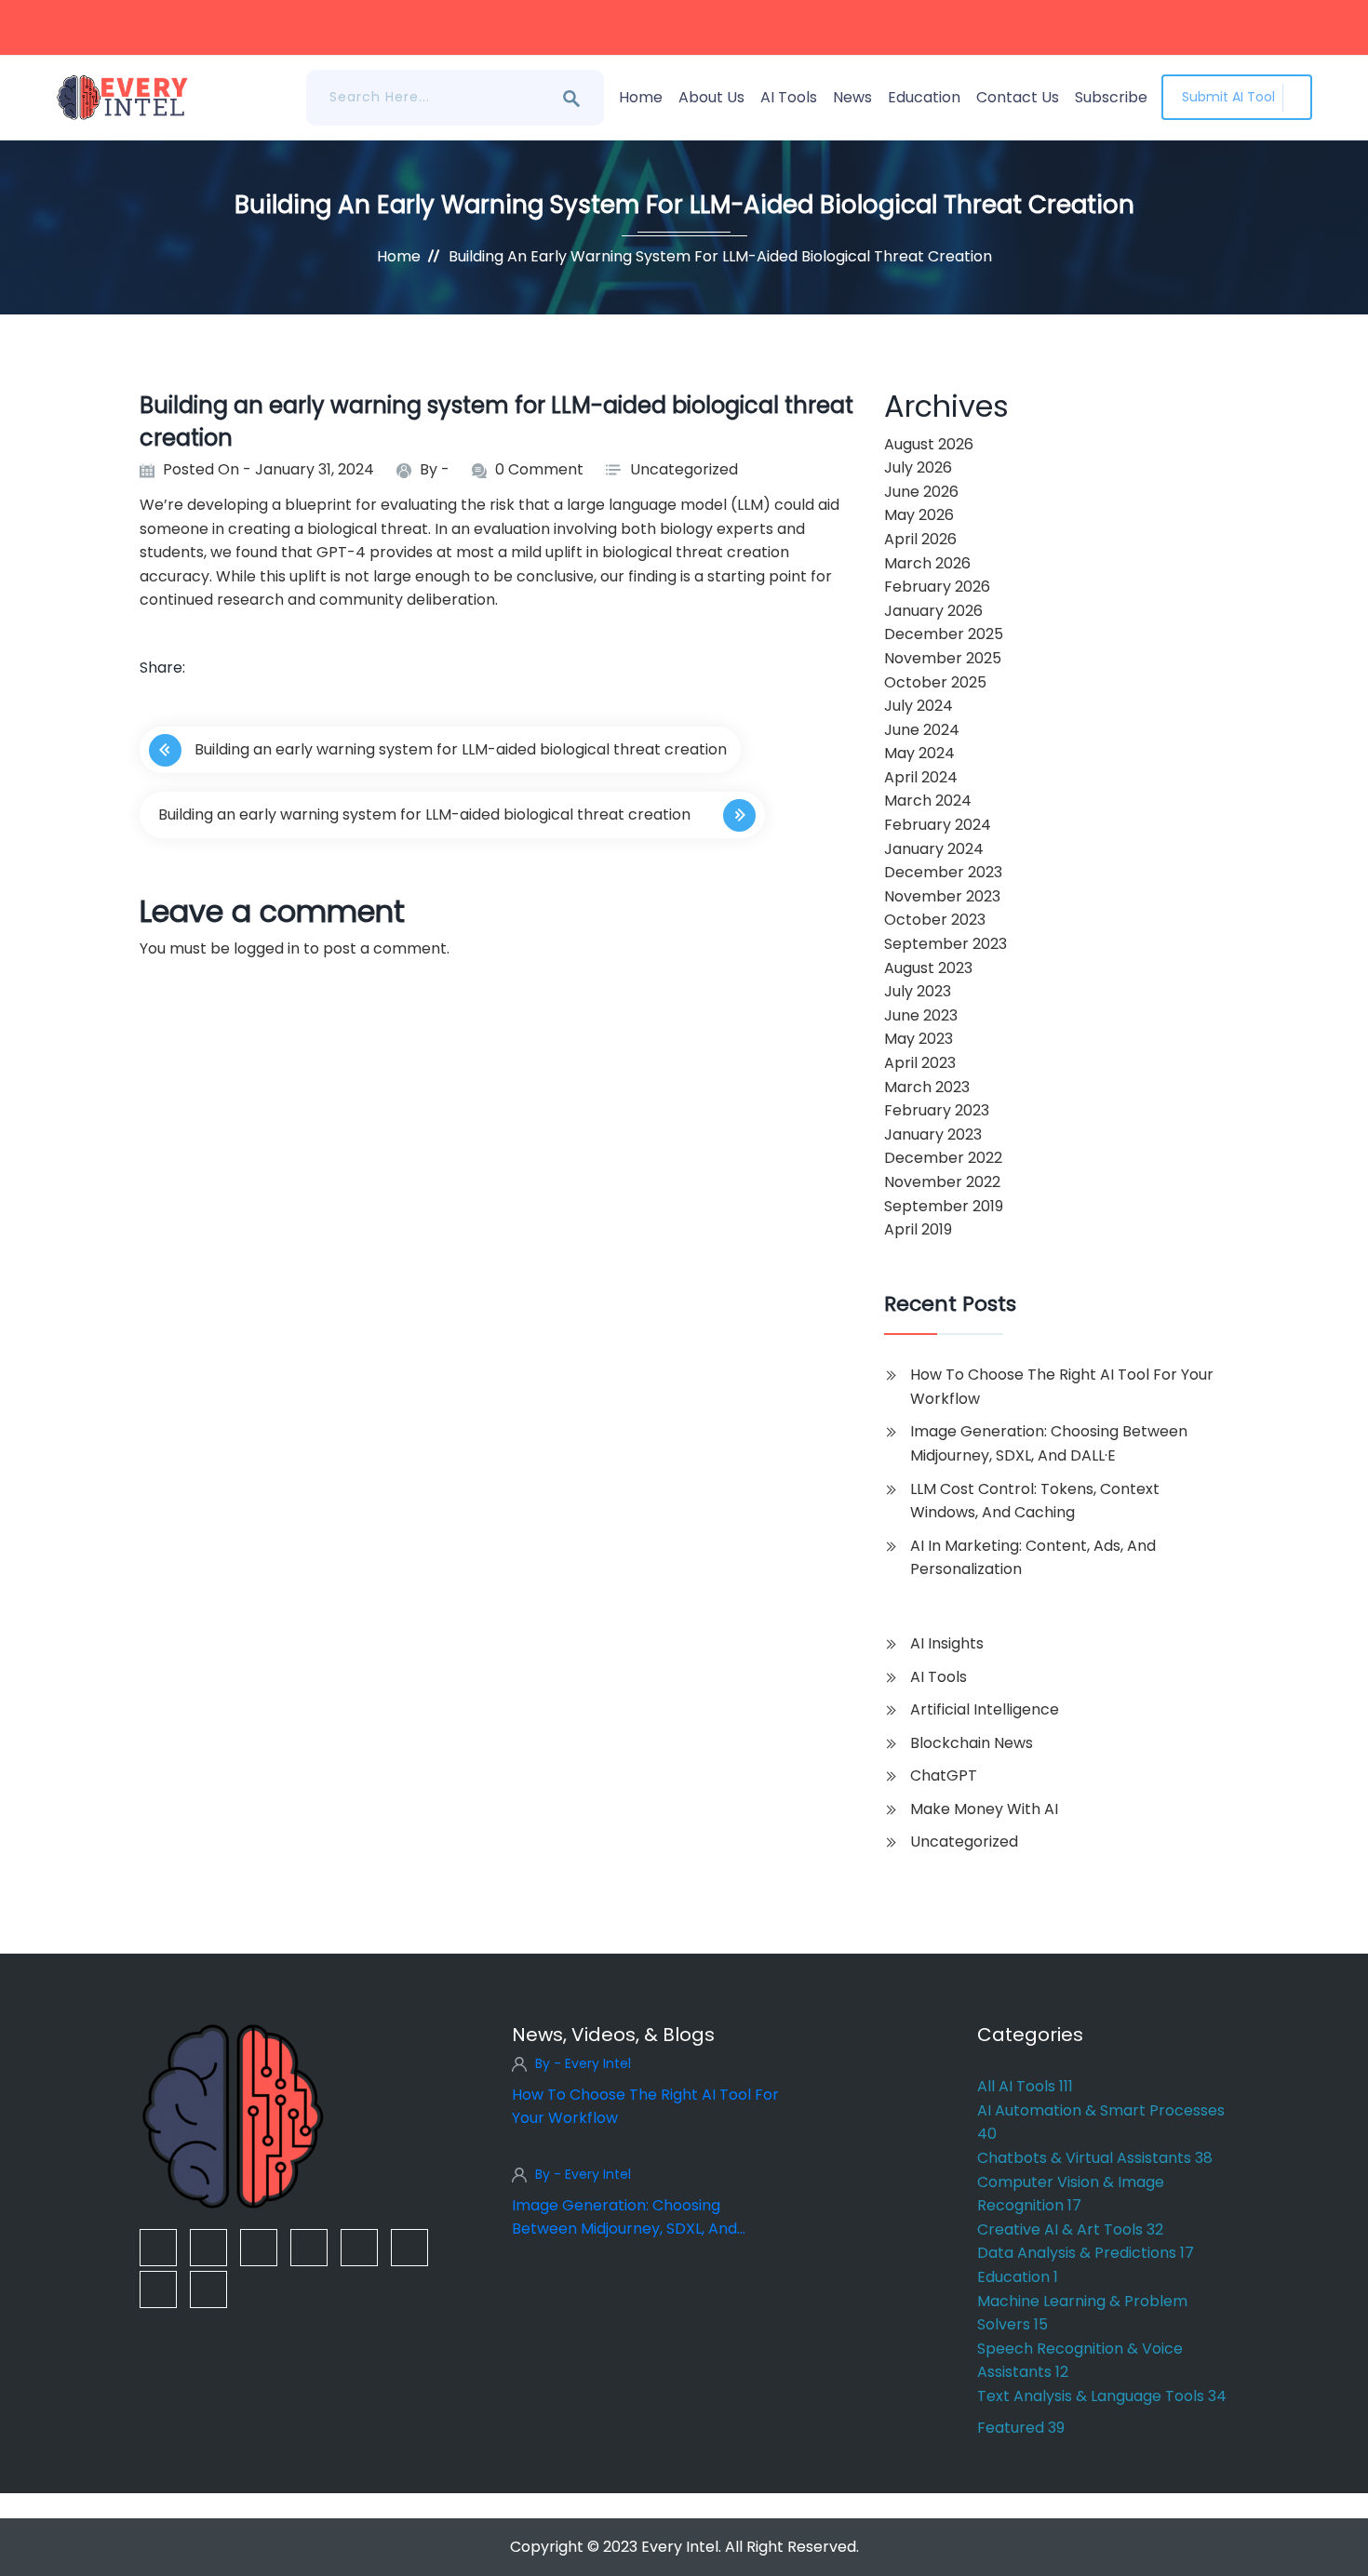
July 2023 (918, 991)
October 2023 (935, 920)
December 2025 (944, 634)
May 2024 (919, 753)
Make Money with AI (984, 1809)
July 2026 (918, 467)
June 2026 (921, 492)
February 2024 (938, 825)
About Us (711, 97)
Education (924, 97)
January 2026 (933, 611)
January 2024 (934, 849)
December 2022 (943, 1158)
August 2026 (929, 444)
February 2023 (937, 1110)
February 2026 (937, 587)
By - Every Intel (583, 2063)
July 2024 (919, 706)
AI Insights (947, 1643)
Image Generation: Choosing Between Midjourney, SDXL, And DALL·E (1049, 1443)
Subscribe (1111, 97)
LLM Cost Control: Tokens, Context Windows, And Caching (1035, 1501)
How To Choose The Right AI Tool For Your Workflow (1062, 1387)
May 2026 (919, 515)
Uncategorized (684, 469)
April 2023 (920, 1063)
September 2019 (944, 1206)
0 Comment (539, 469)
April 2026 (920, 539)
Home (641, 97)
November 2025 (943, 658)
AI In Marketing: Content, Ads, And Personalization (1033, 1558)
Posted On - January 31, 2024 (268, 469)
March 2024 (928, 801)
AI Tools (789, 97)
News (852, 97)
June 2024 (922, 730)
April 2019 (918, 1229)
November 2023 (942, 896)
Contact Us (1018, 97)
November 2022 (942, 1182)
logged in (267, 948)
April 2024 (921, 777)
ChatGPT (944, 1775)
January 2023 (933, 1135)
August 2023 (928, 968)
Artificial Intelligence (985, 1709)
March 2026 (927, 563)
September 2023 (946, 944)
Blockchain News (972, 1743)
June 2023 (921, 1015)
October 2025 (935, 682)
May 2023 (919, 1039)
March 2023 (927, 1087)
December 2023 (943, 872)
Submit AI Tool (1228, 97)
